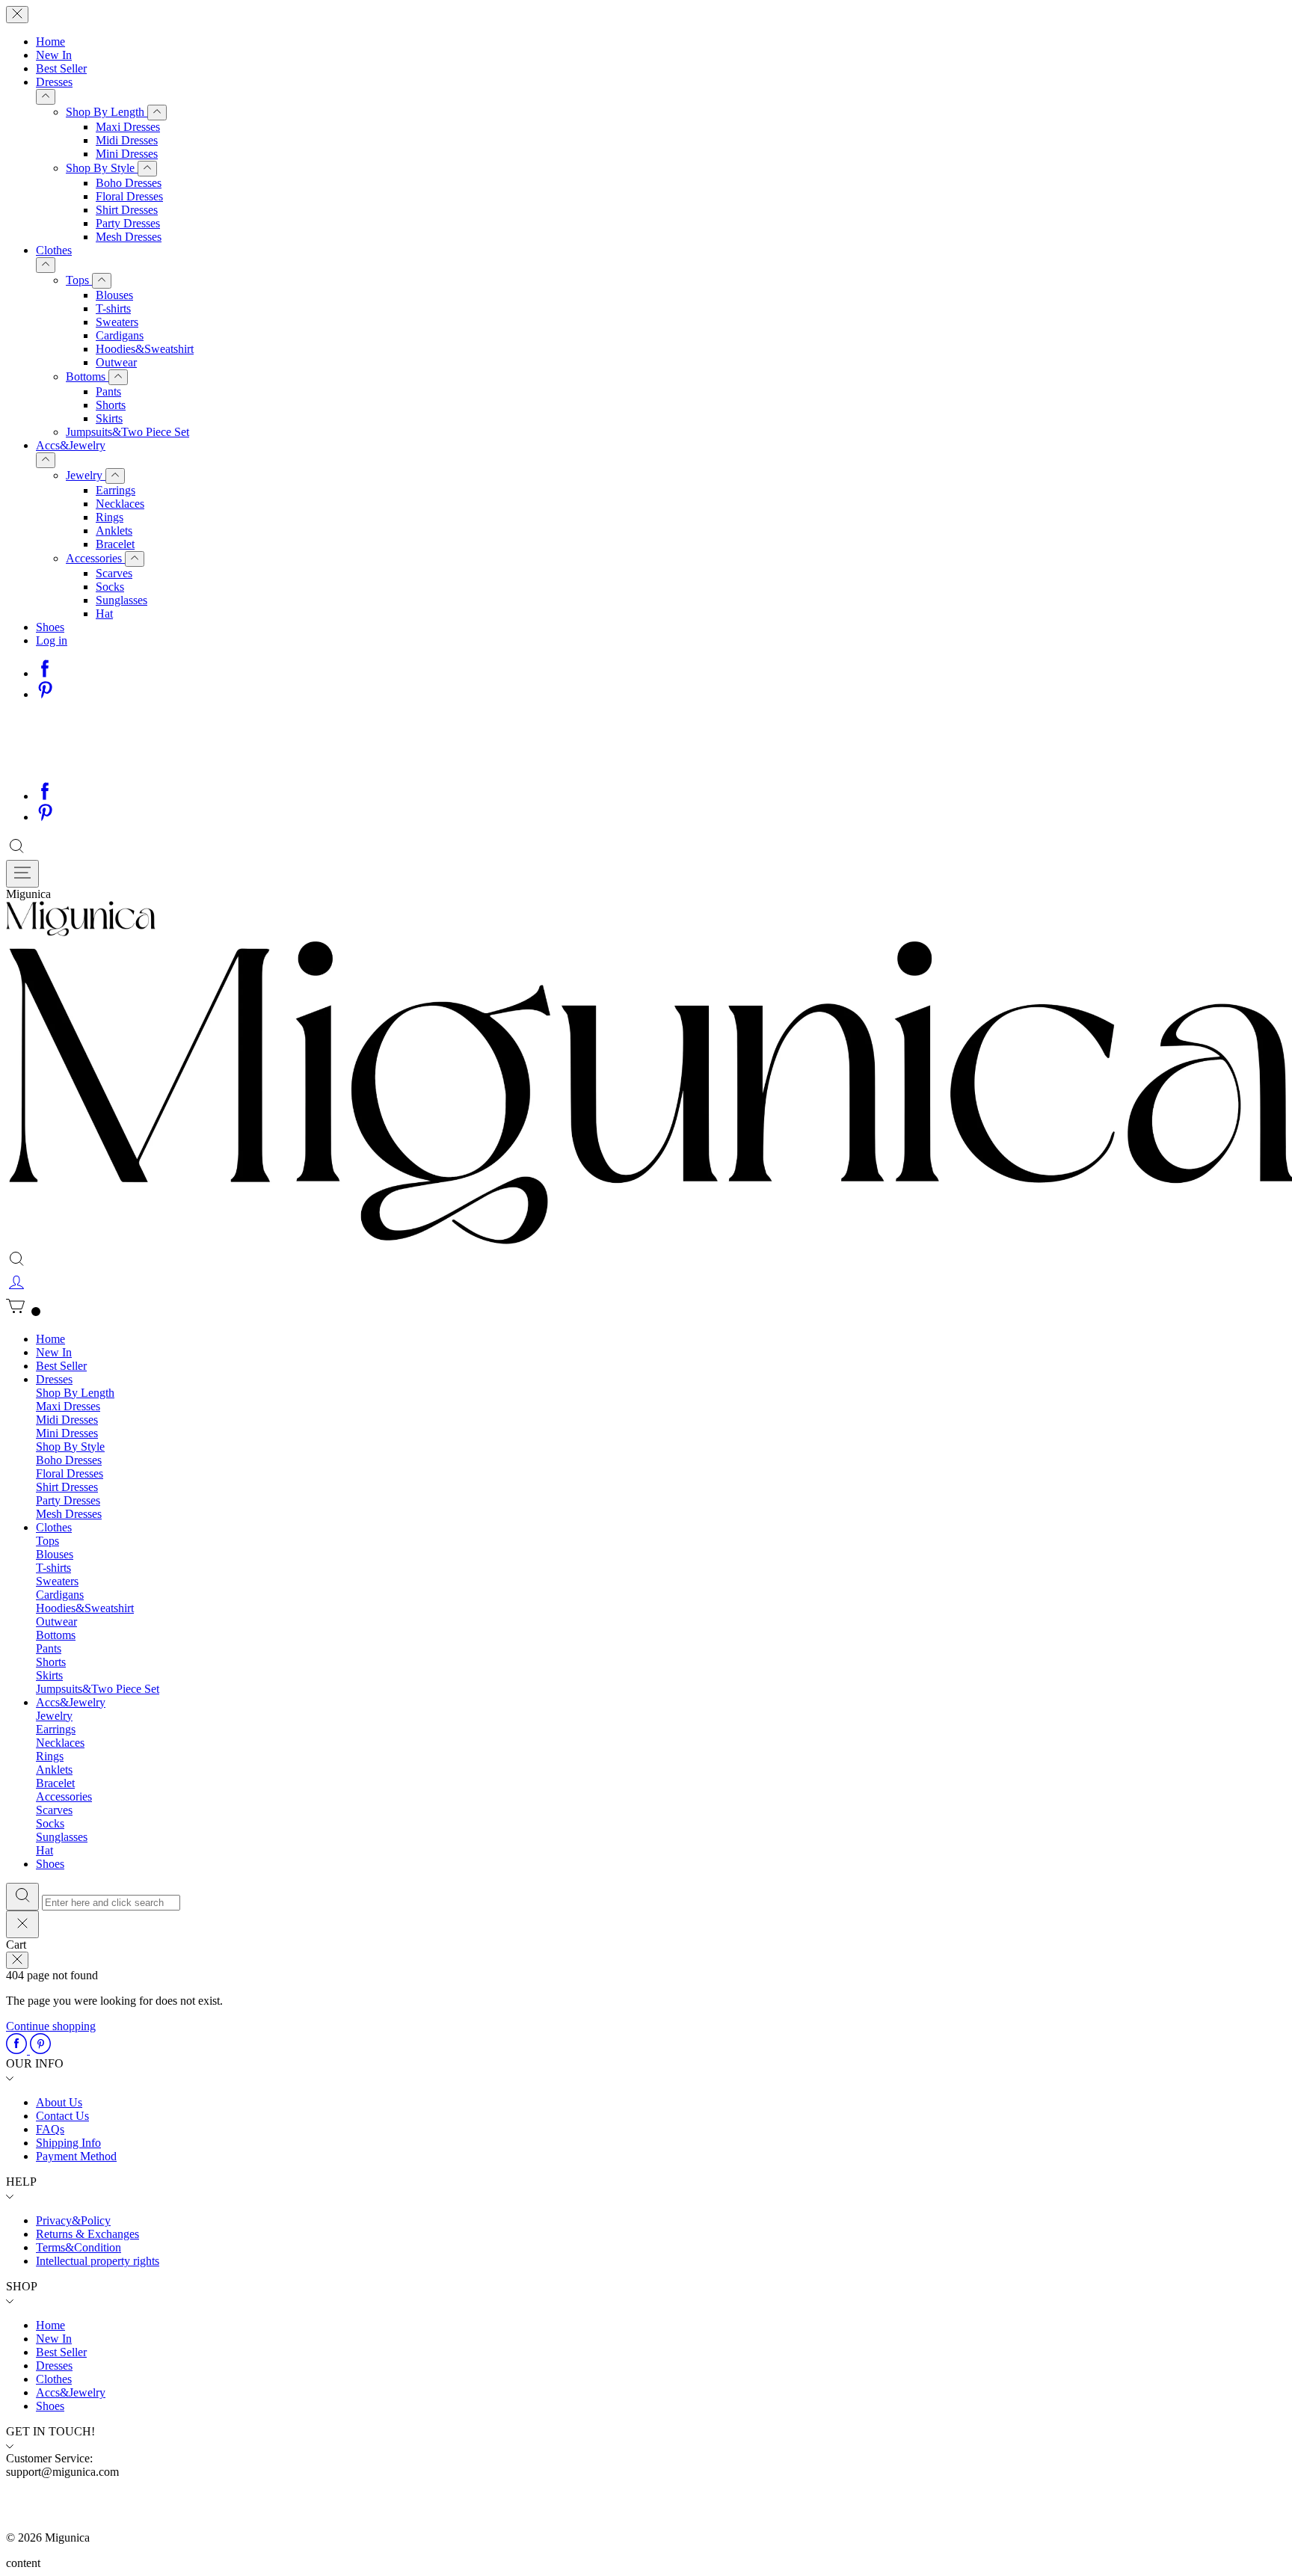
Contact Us (62, 2116)
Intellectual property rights (98, 2261)
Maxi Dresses (128, 127)
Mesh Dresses (129, 237)
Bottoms (87, 376)
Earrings (116, 490)
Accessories (95, 558)
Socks (110, 587)
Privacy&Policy (73, 2220)
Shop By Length (107, 112)
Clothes (54, 250)
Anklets (114, 531)
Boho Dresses (129, 183)
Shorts (111, 405)
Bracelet (115, 544)
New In (54, 55)
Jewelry (86, 475)
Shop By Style (102, 168)
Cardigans (120, 335)
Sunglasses (121, 600)
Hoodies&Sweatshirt (145, 349)
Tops (79, 280)
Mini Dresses (127, 154)
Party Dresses (128, 223)
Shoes (50, 627)
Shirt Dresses (127, 210)
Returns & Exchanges (87, 2234)
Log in (52, 640)
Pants (108, 391)
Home (50, 42)
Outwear (116, 362)
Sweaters (117, 322)
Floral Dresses (129, 196)
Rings (110, 517)
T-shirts (113, 308)
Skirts (109, 418)
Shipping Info (68, 2143)
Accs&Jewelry (71, 445)
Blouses (114, 295)
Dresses (54, 82)
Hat (104, 614)
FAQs (50, 2129)
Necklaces (120, 504)
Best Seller (61, 68)
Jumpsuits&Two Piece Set (127, 432)
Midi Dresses (127, 140)
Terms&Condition (79, 2247)
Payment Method (76, 2156)
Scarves (114, 573)
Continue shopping (51, 2026)
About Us (59, 2102)
